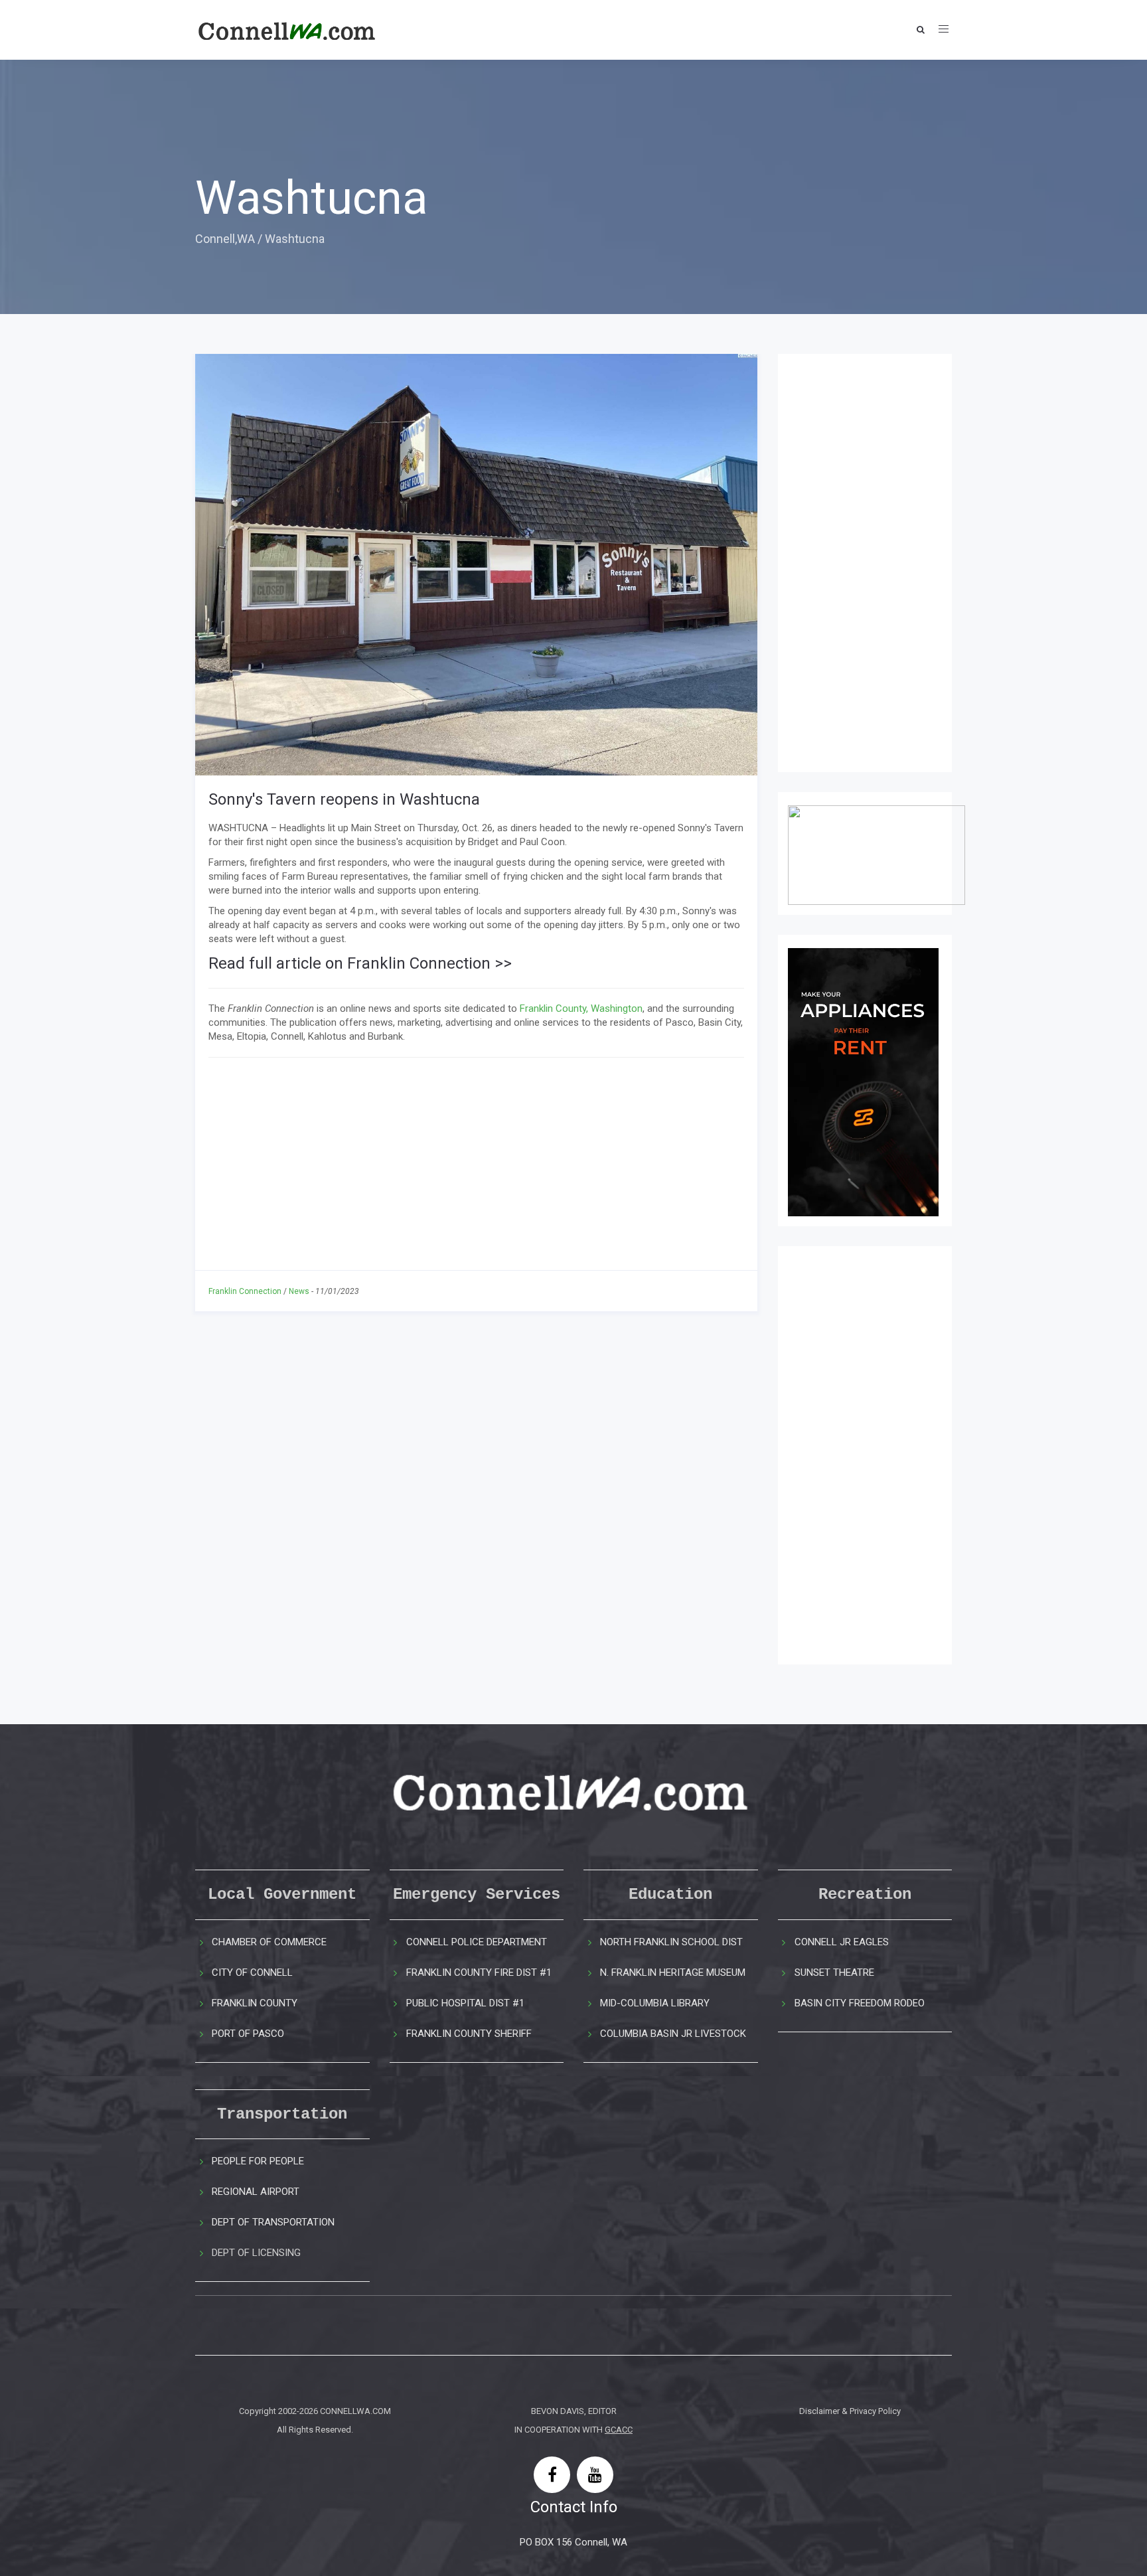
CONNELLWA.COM (355, 2411)
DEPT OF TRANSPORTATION (273, 2222)
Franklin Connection (245, 1291)
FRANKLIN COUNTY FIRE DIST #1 (479, 1972)
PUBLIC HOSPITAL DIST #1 (465, 2003)
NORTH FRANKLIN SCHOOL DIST (671, 1942)
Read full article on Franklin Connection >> (360, 963)
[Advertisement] (476, 1164)
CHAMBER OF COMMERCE (269, 1942)
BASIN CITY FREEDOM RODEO (860, 2003)
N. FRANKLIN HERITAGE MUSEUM (673, 1972)
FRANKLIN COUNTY (255, 2003)
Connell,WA (225, 239)
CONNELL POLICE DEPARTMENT (477, 1942)
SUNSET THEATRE (834, 1972)
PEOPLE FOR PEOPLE (258, 2161)
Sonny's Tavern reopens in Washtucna (344, 799)
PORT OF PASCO (248, 2034)
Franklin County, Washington (581, 1008)
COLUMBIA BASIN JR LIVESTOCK (673, 2034)
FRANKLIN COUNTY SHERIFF (469, 2034)
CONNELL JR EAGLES (842, 1942)
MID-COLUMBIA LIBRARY (655, 2003)
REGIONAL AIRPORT (256, 2192)
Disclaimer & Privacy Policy (850, 2411)
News (299, 1291)
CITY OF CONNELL (252, 1972)
